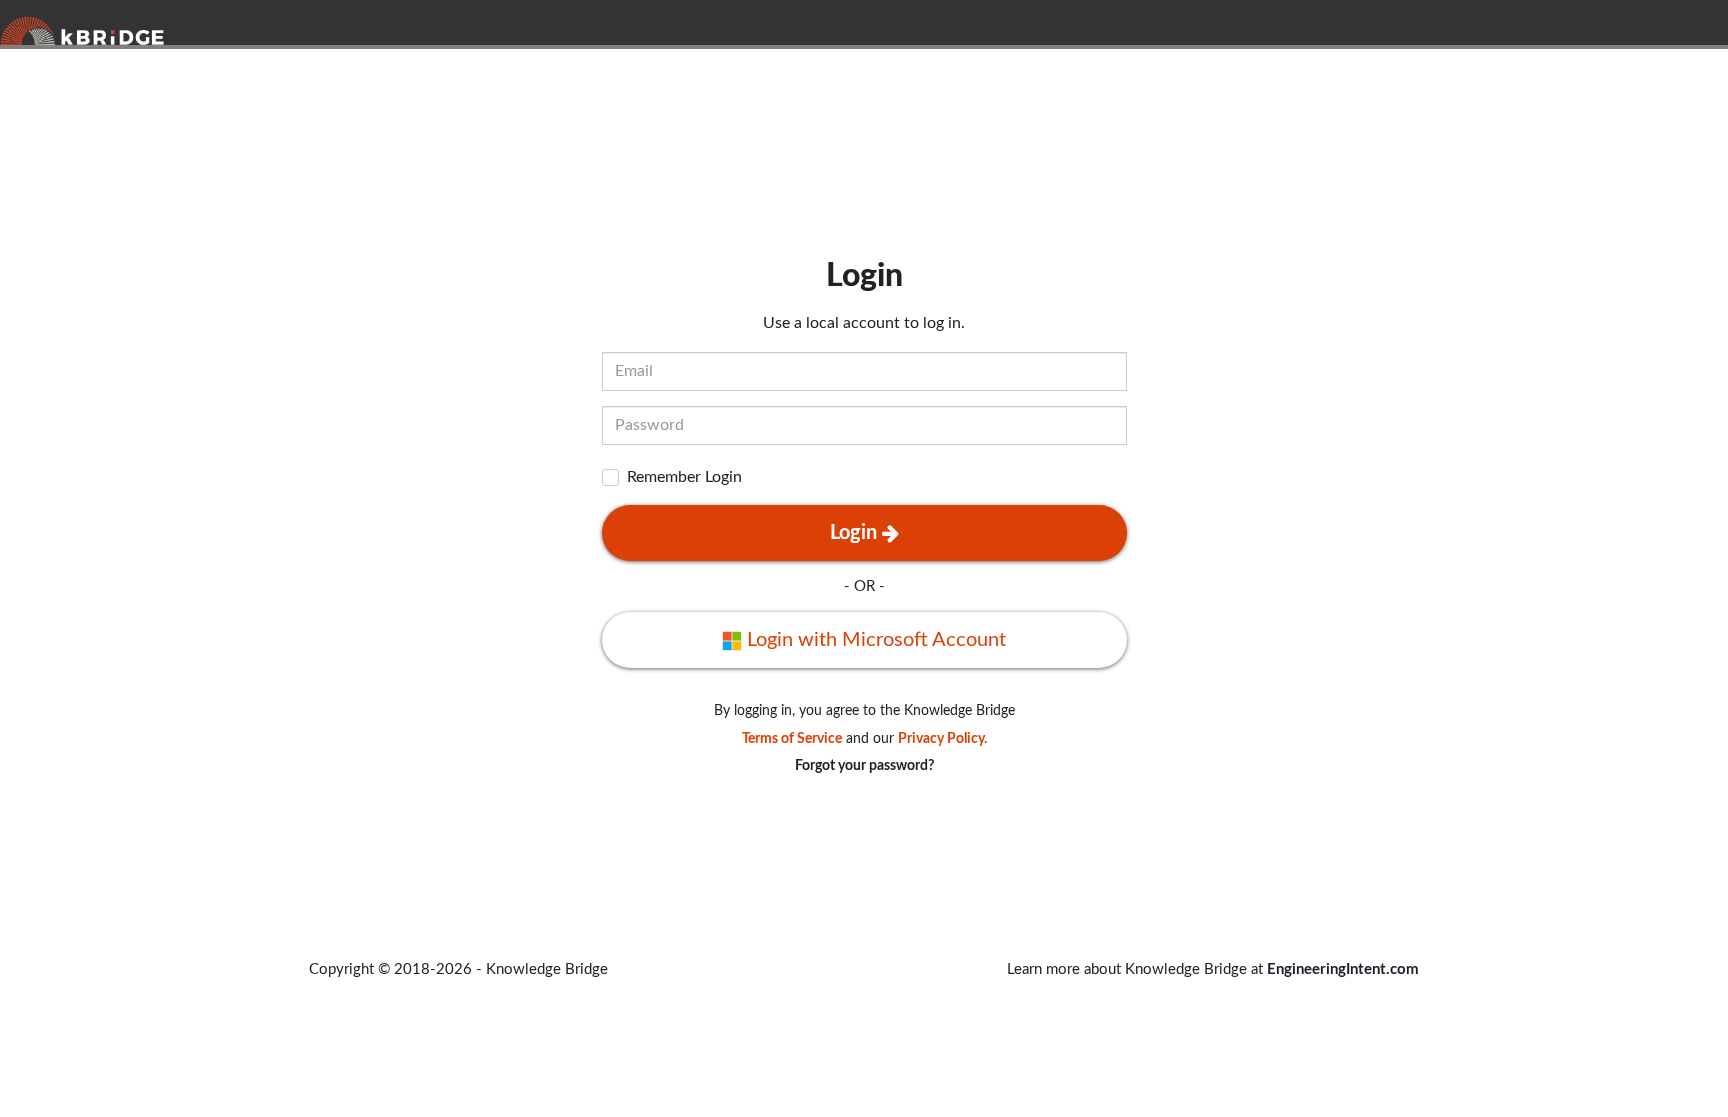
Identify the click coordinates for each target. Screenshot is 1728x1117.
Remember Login (684, 477)
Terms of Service (792, 739)
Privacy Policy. (942, 739)
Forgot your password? (864, 766)
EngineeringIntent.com (1343, 969)
